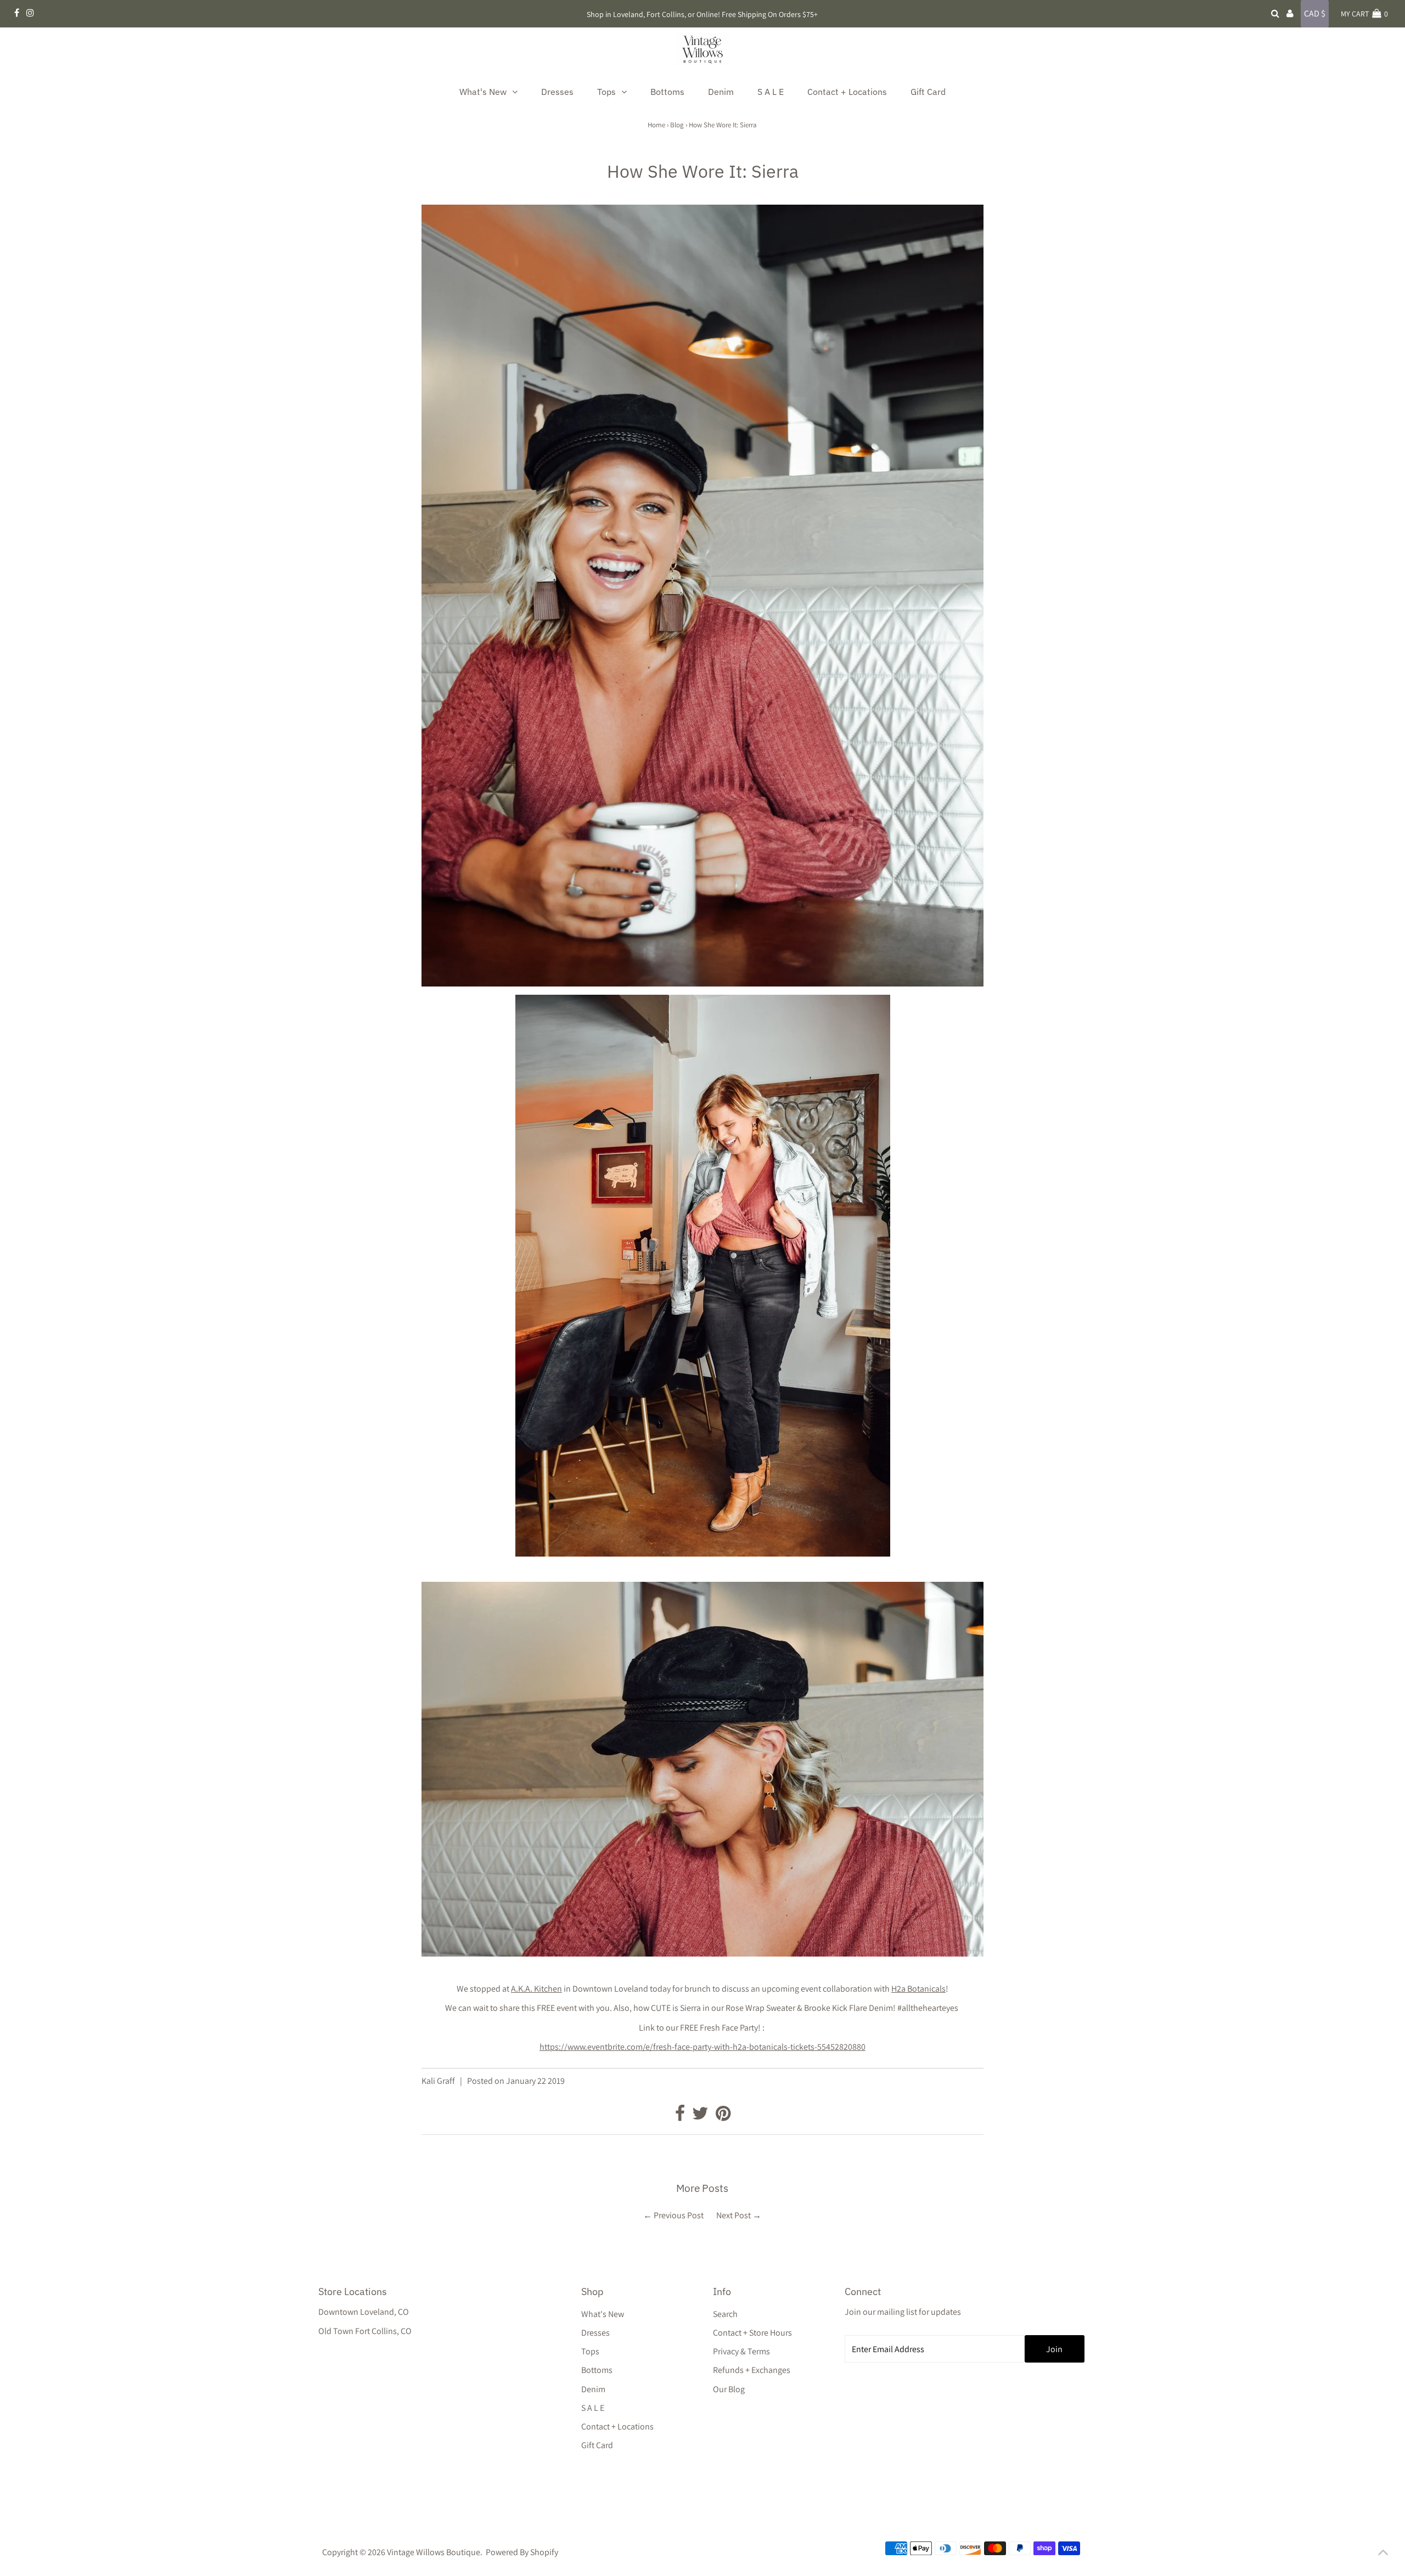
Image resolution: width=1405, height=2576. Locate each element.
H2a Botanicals (918, 1989)
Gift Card (597, 2445)
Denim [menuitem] (721, 92)
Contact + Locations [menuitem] (847, 92)
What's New (603, 2314)
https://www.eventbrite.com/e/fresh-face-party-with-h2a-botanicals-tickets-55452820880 (702, 2047)
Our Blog (729, 2389)
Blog (677, 125)
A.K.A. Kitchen (536, 1989)
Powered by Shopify (522, 2552)
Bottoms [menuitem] (667, 92)
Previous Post (679, 2215)
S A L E (593, 2408)
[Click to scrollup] (1383, 2554)
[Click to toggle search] (1275, 14)
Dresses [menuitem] (557, 92)
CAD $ (1315, 13)
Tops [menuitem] (606, 92)
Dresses (595, 2333)
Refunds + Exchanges (752, 2370)
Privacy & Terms (741, 2351)
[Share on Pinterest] (723, 2116)
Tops (590, 2351)
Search (725, 2314)
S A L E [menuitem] (771, 92)
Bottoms (597, 2370)
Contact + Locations (617, 2426)
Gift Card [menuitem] (928, 92)
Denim (593, 2389)
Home (656, 125)
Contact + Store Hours (752, 2333)
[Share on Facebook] (681, 2116)
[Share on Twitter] (701, 2116)
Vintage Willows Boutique (434, 2552)
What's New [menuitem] (483, 92)
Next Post (734, 2215)
